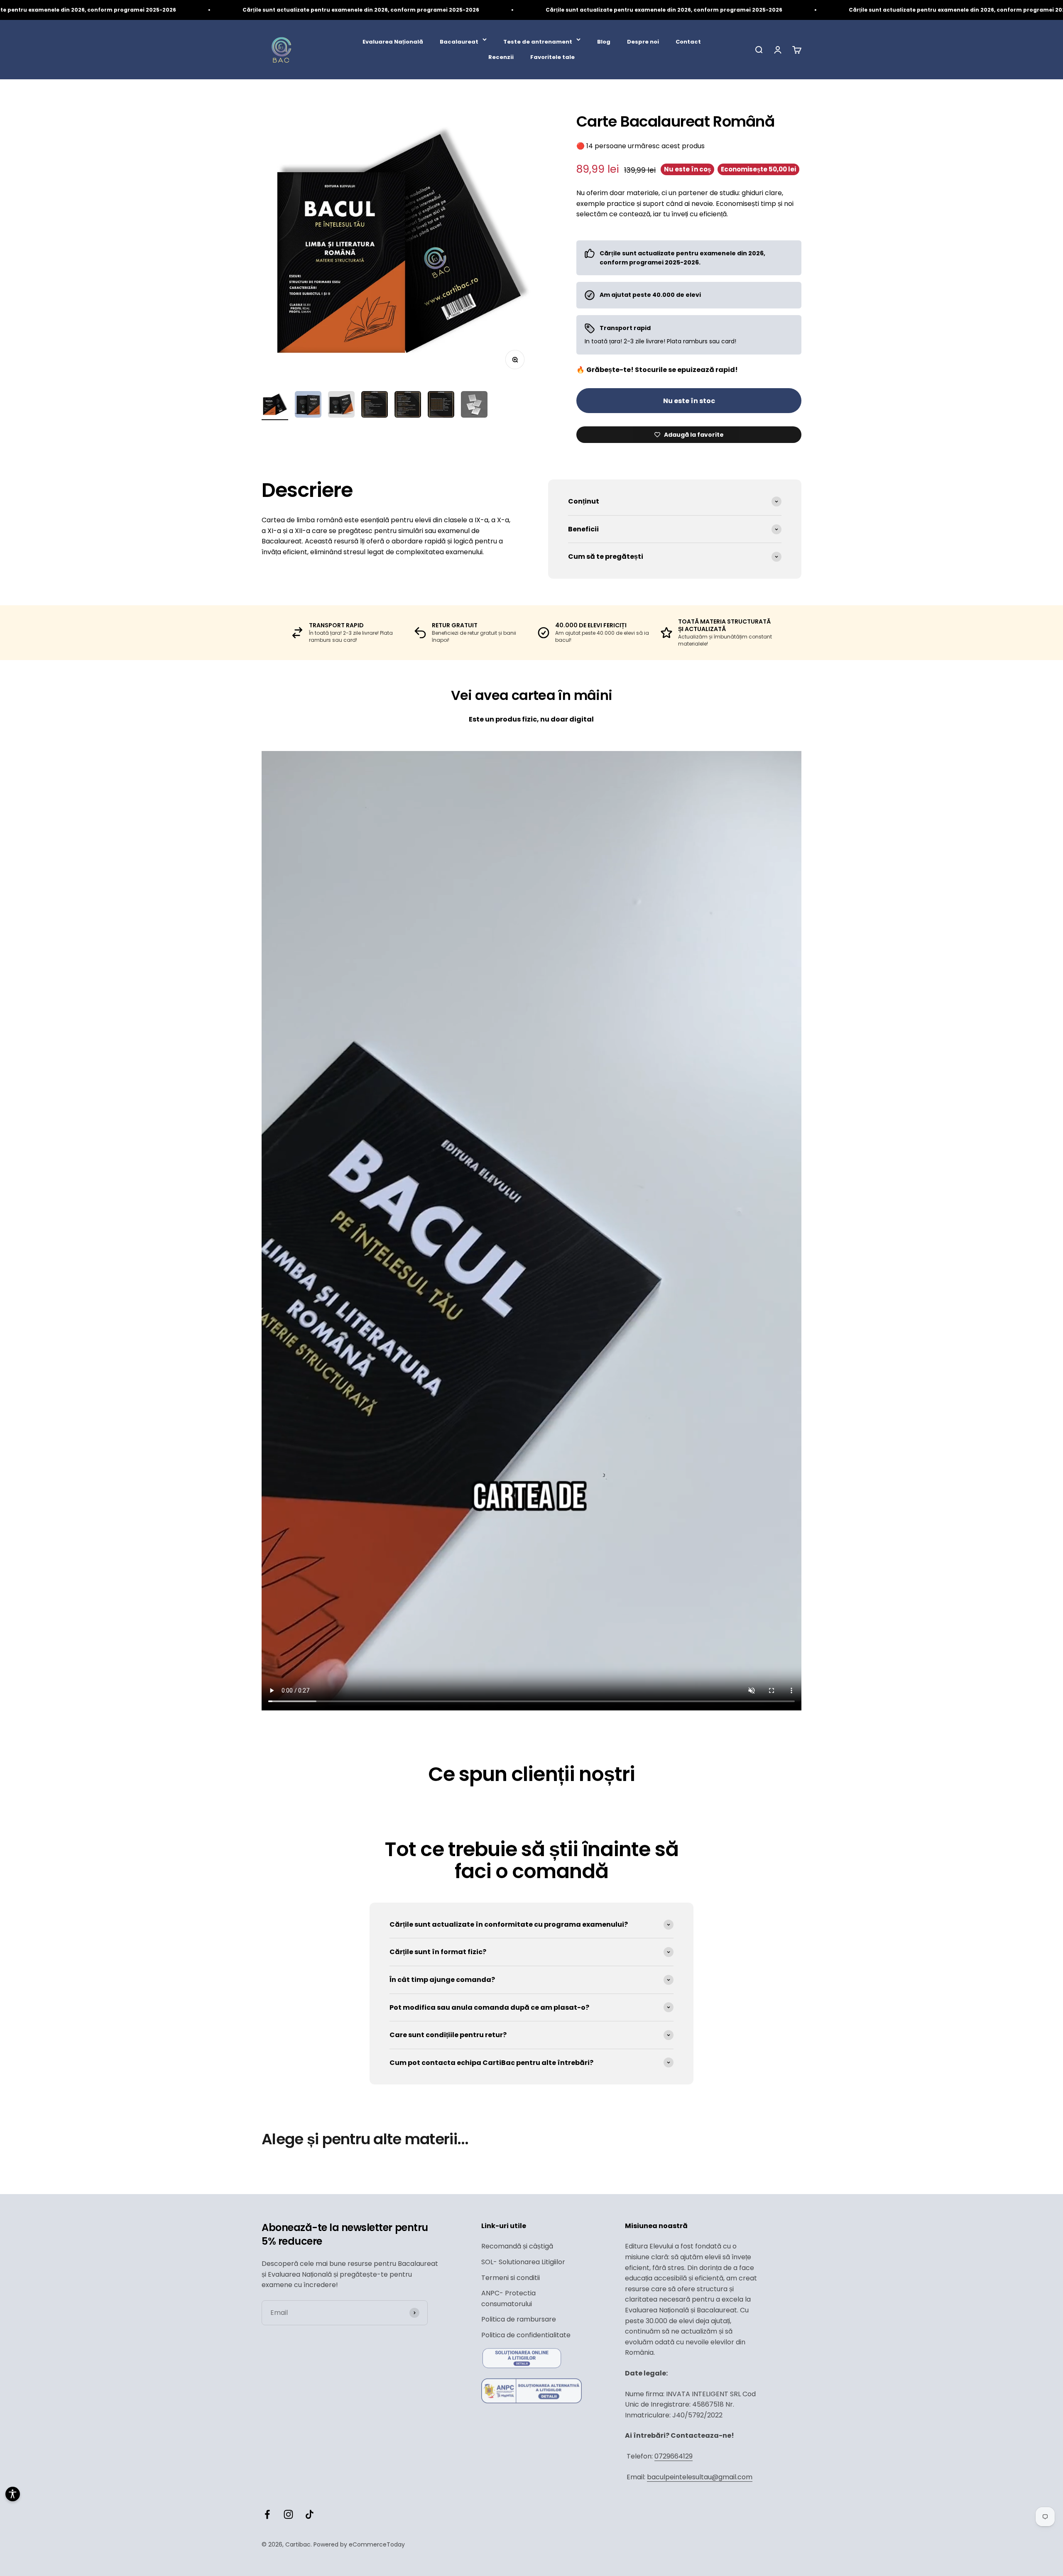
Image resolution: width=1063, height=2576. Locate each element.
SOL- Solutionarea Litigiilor (523, 2262)
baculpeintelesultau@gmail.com (700, 2477)
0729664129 (674, 2456)
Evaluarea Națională (393, 42)
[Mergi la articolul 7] (474, 406)
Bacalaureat (459, 42)
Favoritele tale (552, 57)
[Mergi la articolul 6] (441, 406)
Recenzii (501, 57)
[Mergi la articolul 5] (408, 406)
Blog (604, 42)
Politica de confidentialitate (526, 2335)
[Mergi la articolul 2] (308, 406)
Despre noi (643, 42)
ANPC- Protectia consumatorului (508, 2298)
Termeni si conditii (511, 2278)
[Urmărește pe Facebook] (267, 2514)
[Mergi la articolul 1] (275, 406)
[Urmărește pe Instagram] (288, 2514)
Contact (688, 42)
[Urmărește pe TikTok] (310, 2514)
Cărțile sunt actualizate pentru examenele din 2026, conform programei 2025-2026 (306, 10)
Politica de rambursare (519, 2319)
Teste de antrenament (538, 42)
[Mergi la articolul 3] (341, 406)
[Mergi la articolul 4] (375, 406)
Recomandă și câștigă (517, 2246)
